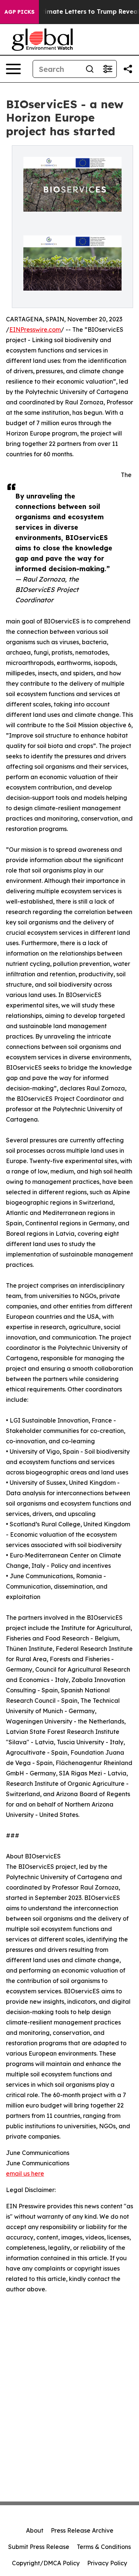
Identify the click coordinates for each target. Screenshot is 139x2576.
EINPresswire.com (35, 330)
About (35, 2530)
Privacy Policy (107, 2563)
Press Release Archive (82, 2530)
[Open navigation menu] (13, 69)
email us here (25, 2173)
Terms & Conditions (104, 2547)
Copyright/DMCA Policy (46, 2563)
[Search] (90, 69)
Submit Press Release (39, 2547)
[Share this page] (128, 69)
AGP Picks (19, 12)
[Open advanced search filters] (107, 69)
